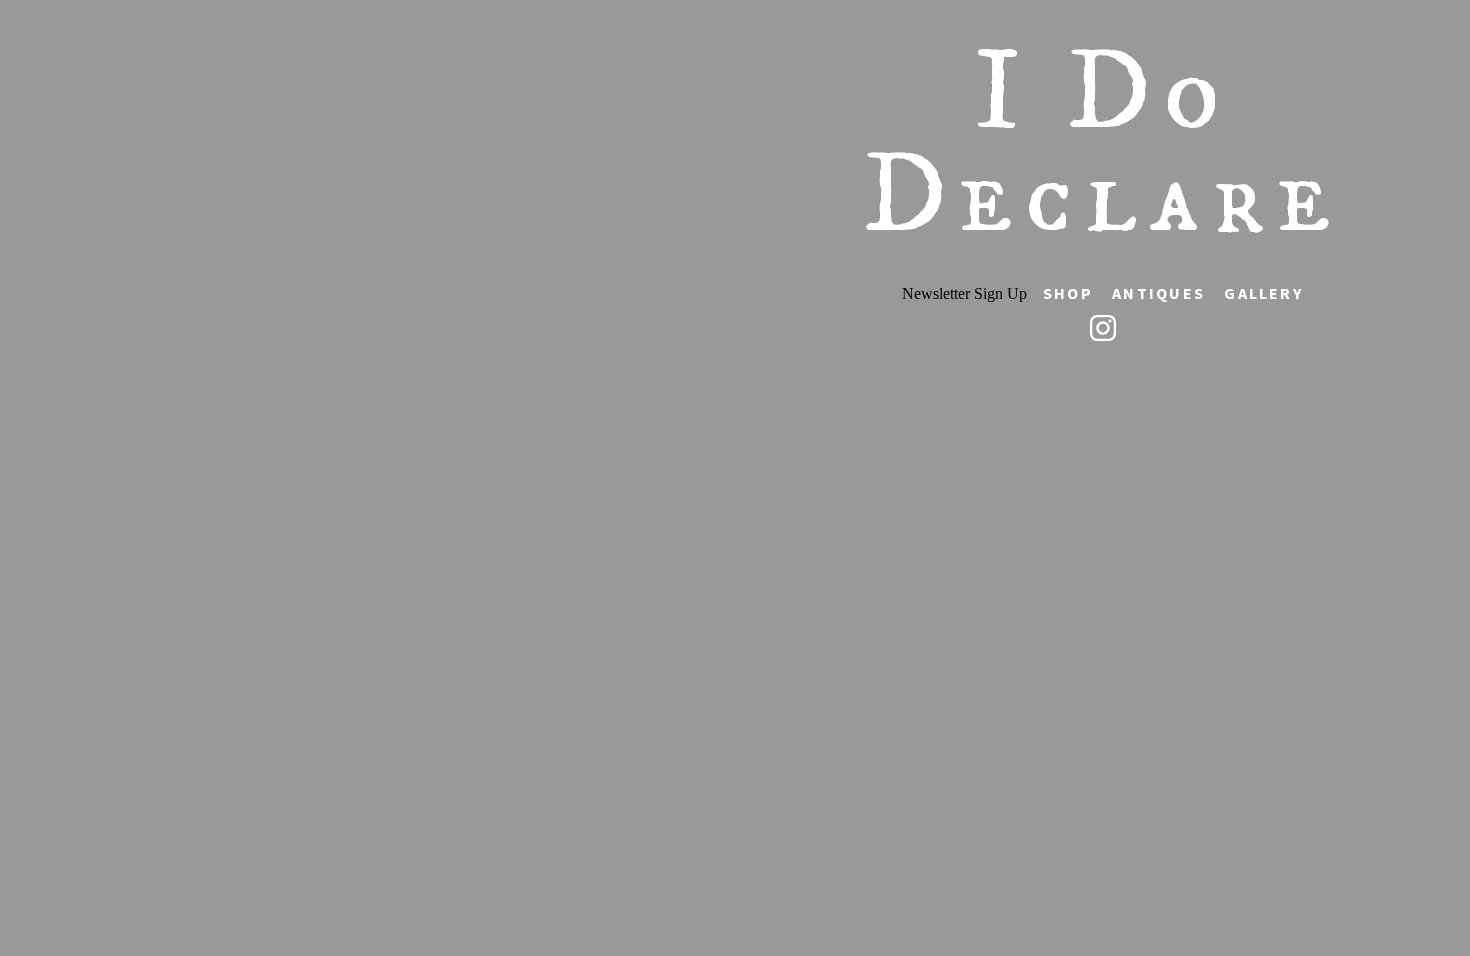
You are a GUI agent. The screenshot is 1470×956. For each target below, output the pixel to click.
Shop (1068, 293)
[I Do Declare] (1103, 328)
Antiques (1158, 293)
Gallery (1263, 293)
